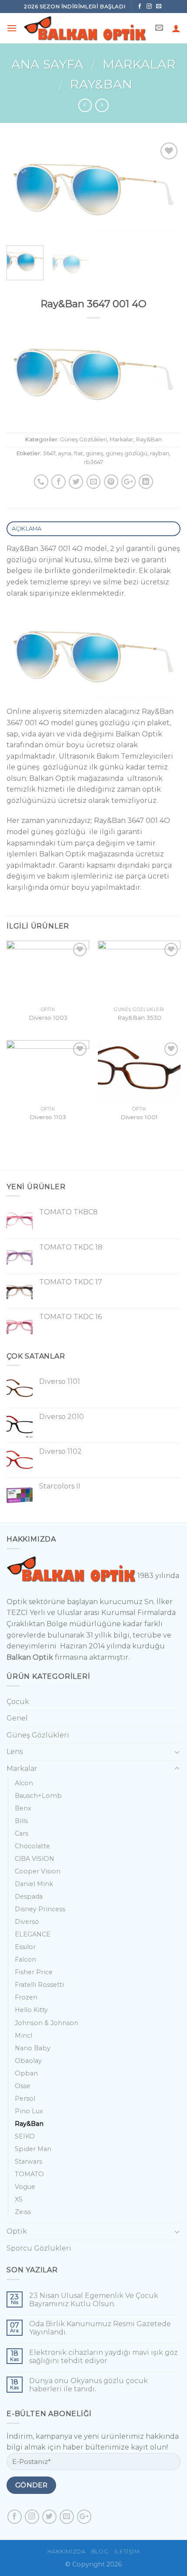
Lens (15, 1752)
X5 (18, 2199)
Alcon (24, 1783)
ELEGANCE (33, 1934)
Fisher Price (34, 1972)
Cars (22, 1833)
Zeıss (23, 2212)
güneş (94, 453)
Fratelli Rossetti (39, 1985)
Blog (100, 2551)
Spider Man (33, 2149)
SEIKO (25, 2136)
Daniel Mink (34, 1884)
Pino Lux (29, 2111)
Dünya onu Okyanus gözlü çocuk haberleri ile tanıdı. (88, 2385)
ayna (65, 453)
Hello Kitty (31, 2010)
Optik (17, 2231)
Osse (23, 2086)
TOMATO (29, 2174)
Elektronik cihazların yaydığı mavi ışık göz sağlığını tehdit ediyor (104, 2357)
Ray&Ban (101, 84)
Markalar (139, 64)
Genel (17, 1718)
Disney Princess (40, 1909)
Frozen (26, 1997)
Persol (25, 2099)
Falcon (25, 1959)
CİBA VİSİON (35, 1859)
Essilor (25, 1947)
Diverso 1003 (48, 1018)
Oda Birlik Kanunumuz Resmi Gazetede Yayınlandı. (100, 2328)
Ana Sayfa (47, 64)
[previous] (21, 190)
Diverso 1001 (139, 1117)
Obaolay (28, 2061)
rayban (160, 453)
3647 (49, 453)
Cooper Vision (38, 1871)
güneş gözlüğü (127, 453)
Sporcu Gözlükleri (39, 2248)
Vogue (25, 2187)
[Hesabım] (176, 28)
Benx (23, 1808)
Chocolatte (32, 1846)
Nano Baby (33, 2048)
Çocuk (18, 1702)
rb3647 (93, 462)
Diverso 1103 (48, 1117)
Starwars (28, 2162)
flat (78, 453)
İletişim (127, 2551)
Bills (21, 1821)
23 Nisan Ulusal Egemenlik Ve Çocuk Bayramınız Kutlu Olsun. (94, 2300)
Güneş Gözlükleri (83, 439)
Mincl (23, 2036)
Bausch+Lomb (38, 1796)
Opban (26, 2073)
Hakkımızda (66, 2551)
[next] (166, 190)
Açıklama (27, 529)
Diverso (27, 1922)
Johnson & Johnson (47, 2023)
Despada (29, 1896)
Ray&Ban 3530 (139, 1018)
